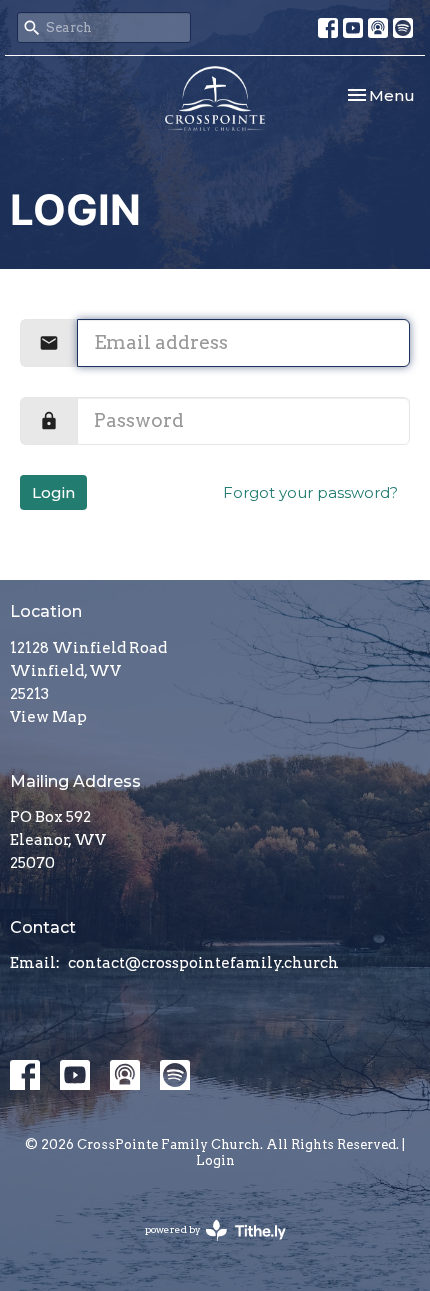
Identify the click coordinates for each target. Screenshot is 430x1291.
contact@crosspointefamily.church (203, 963)
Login (53, 492)
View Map (48, 717)
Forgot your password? (310, 492)
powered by (205, 1246)
